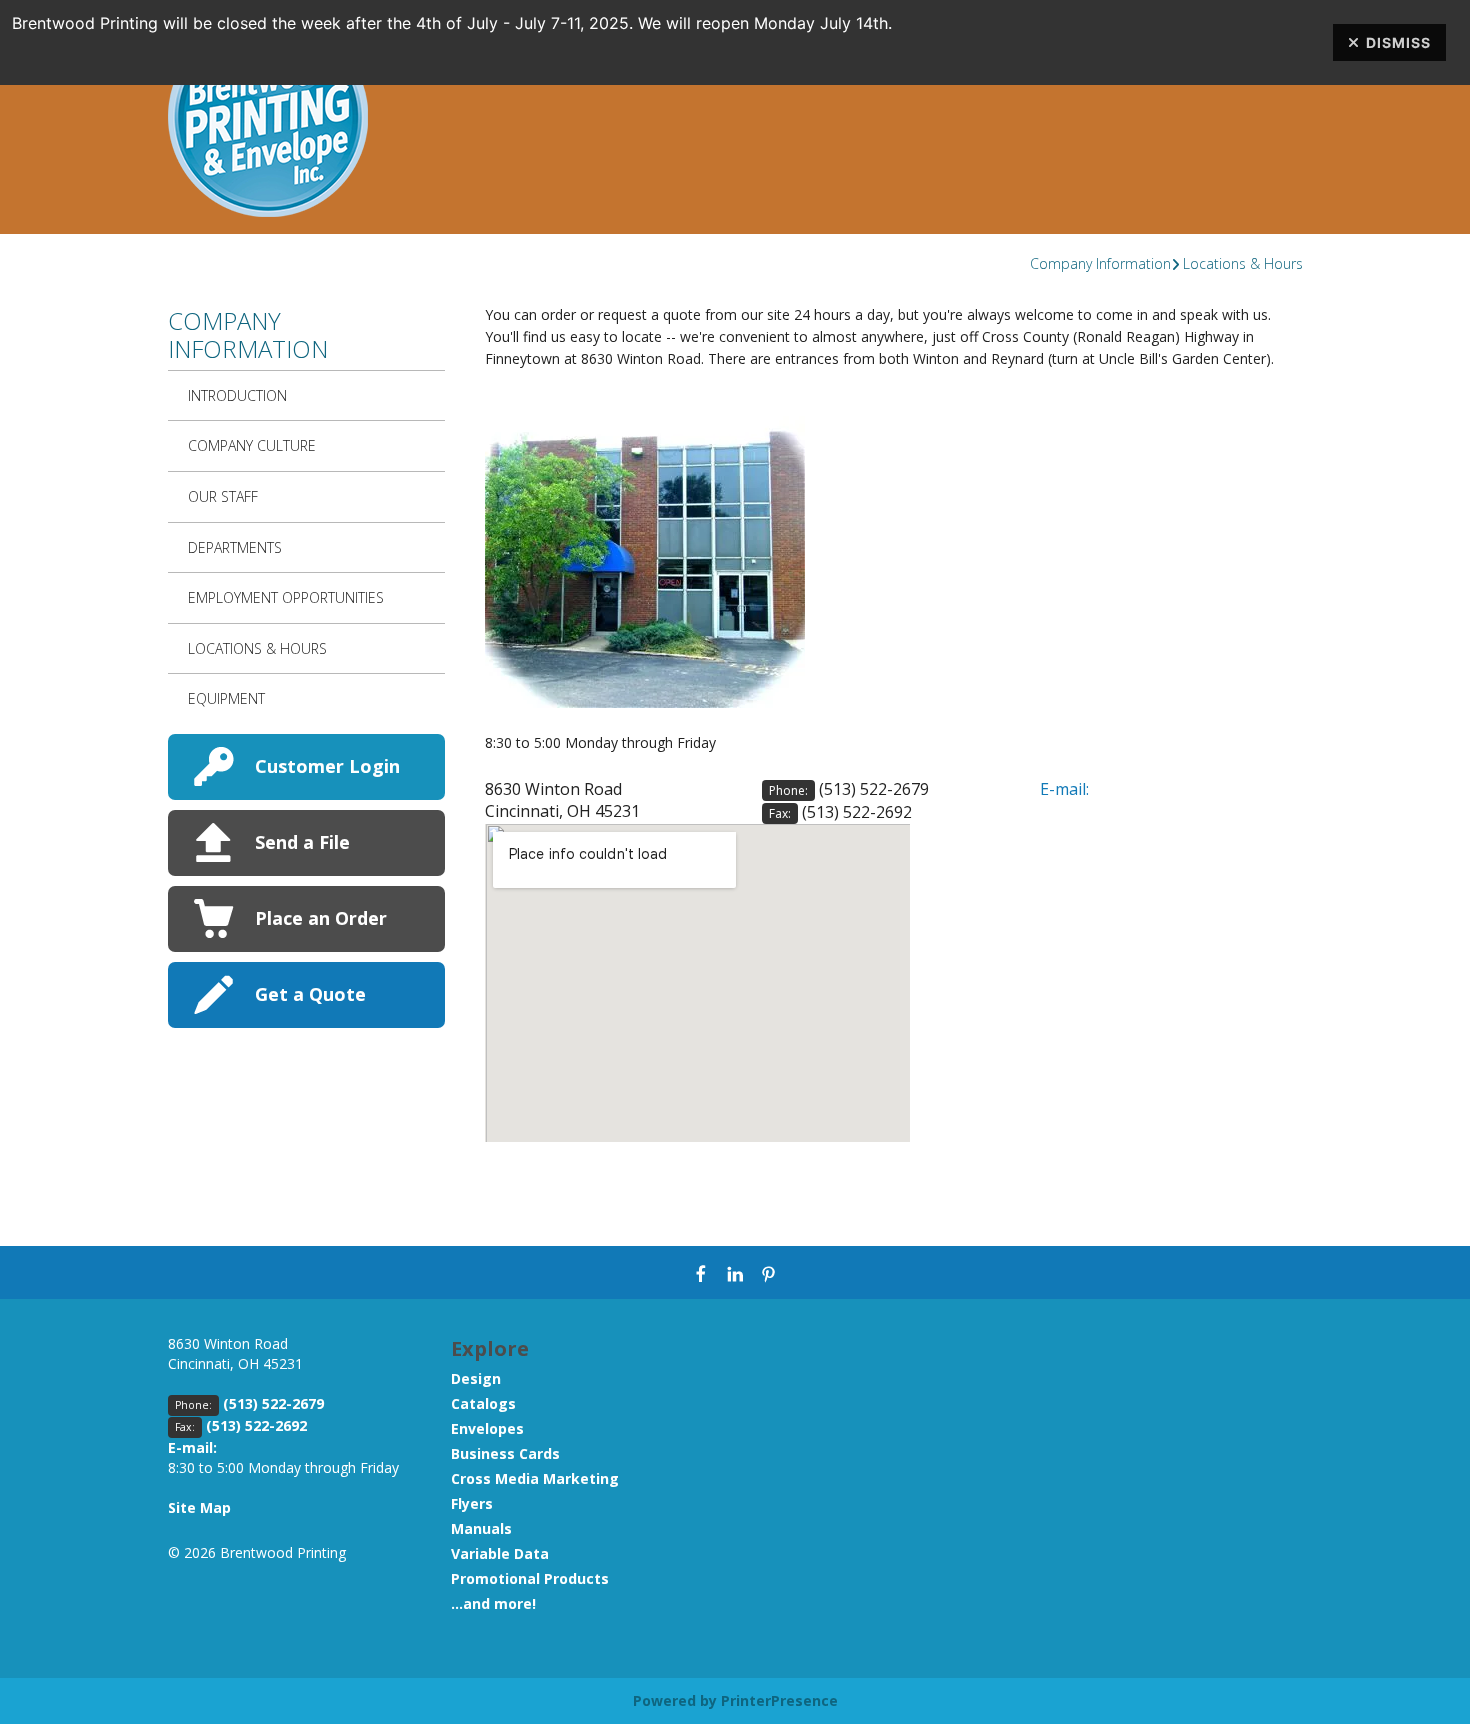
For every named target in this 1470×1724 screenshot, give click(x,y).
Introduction (237, 395)
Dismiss (1398, 42)
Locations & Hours (1243, 263)
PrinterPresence (779, 1700)
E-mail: (1064, 789)
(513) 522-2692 (857, 812)
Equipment (226, 698)
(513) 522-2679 (874, 789)
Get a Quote (310, 994)
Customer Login (327, 766)
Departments (235, 547)
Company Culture (252, 445)
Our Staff (223, 496)
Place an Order (321, 918)
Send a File (302, 842)
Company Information (1100, 263)
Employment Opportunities (286, 597)
